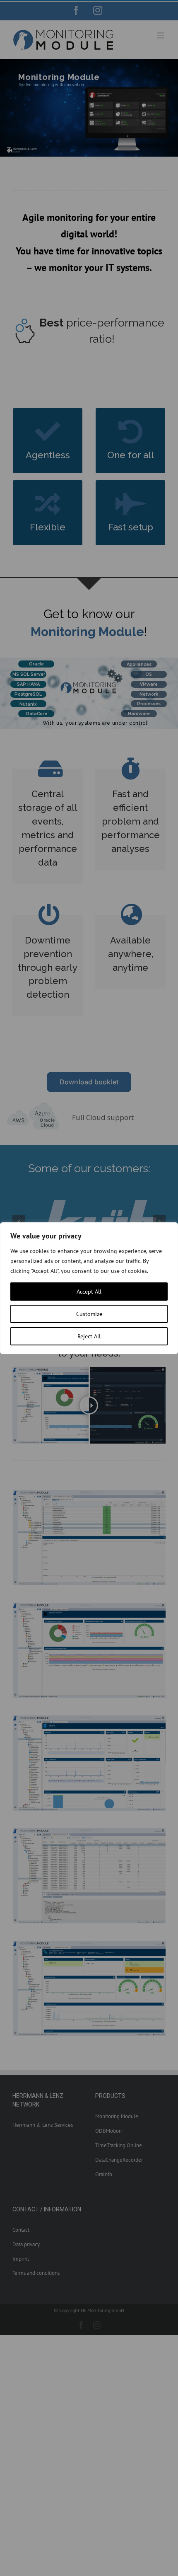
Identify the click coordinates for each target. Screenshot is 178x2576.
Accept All (89, 1292)
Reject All (89, 1336)
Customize (89, 1314)
